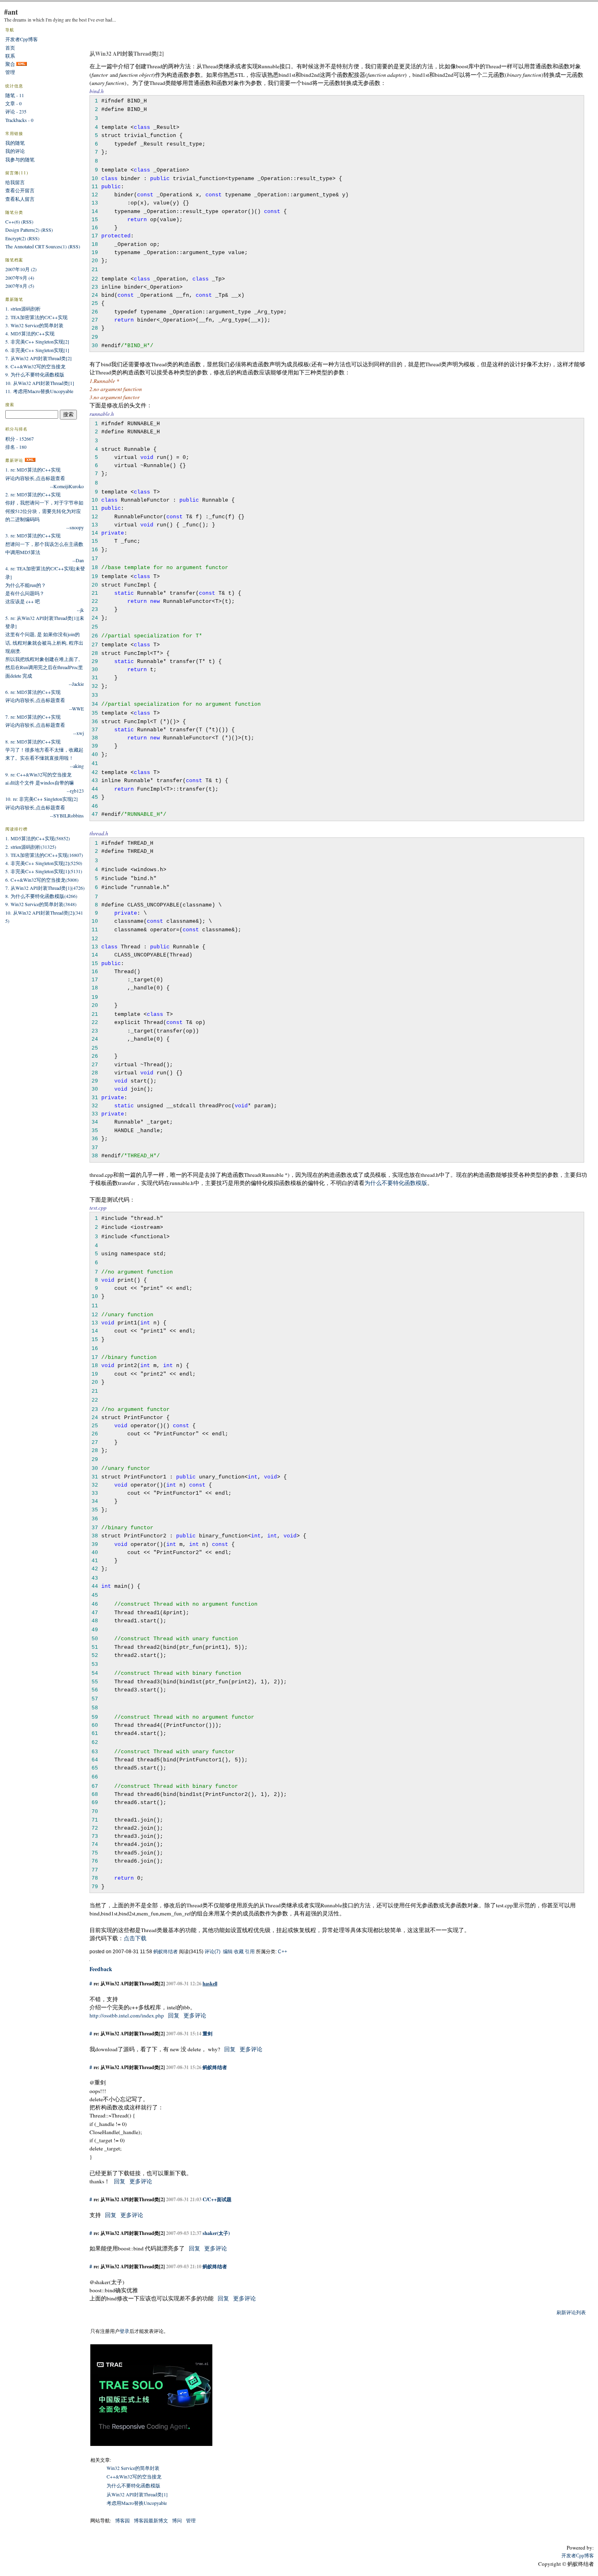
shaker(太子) (216, 2233)
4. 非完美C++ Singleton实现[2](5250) (44, 863)
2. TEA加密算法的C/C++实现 (36, 317)
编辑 (228, 1952)
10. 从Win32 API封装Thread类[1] (40, 383)
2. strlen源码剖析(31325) (31, 847)
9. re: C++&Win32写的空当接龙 (38, 774)
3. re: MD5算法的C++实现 (33, 535)
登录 (124, 2331)
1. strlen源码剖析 (23, 309)
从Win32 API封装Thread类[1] (137, 2494)
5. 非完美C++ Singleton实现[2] (37, 341)
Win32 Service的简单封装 (133, 2468)
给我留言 (15, 182)
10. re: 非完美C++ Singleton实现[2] (41, 799)
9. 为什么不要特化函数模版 (35, 374)
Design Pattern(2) (22, 230)
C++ (283, 1952)
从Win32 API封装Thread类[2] (127, 54)
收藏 (239, 1952)
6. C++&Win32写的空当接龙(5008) (42, 880)
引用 (250, 1952)
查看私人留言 (20, 199)
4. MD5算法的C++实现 (30, 333)
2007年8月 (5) (20, 286)
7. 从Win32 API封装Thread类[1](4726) (45, 888)
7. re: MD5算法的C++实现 (33, 717)
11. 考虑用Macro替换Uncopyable (39, 391)
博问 (177, 2520)
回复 (174, 2015)
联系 (10, 56)
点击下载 (135, 1938)
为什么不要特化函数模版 (396, 1183)
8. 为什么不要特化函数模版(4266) (41, 896)
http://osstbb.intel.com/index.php (127, 2015)
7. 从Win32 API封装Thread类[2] (38, 358)
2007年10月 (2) (21, 269)
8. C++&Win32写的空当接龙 (35, 366)
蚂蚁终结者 (166, 1952)
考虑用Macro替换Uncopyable (137, 2503)
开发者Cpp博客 (22, 39)
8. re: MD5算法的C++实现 (33, 741)
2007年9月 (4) (20, 278)
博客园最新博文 (151, 2520)
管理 (191, 2520)
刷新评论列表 (571, 2312)
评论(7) (213, 1952)
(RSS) (27, 222)
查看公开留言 (20, 190)
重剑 (207, 2033)
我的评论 (15, 151)
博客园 (122, 2520)
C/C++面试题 (217, 2199)
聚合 (10, 64)
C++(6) (13, 222)
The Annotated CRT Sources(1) (36, 246)
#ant (11, 12)
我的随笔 (15, 143)
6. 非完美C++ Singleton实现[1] (37, 350)
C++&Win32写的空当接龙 (134, 2476)
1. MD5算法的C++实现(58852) (38, 838)
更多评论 (195, 2015)
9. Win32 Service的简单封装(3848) (41, 904)
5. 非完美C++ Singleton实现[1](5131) (44, 871)
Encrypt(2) (16, 238)
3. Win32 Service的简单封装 (34, 325)
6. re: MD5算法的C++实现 (33, 692)
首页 (10, 48)
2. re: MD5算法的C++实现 (33, 494)
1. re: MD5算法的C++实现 (33, 470)
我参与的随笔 (20, 159)
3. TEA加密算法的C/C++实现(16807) (44, 855)
